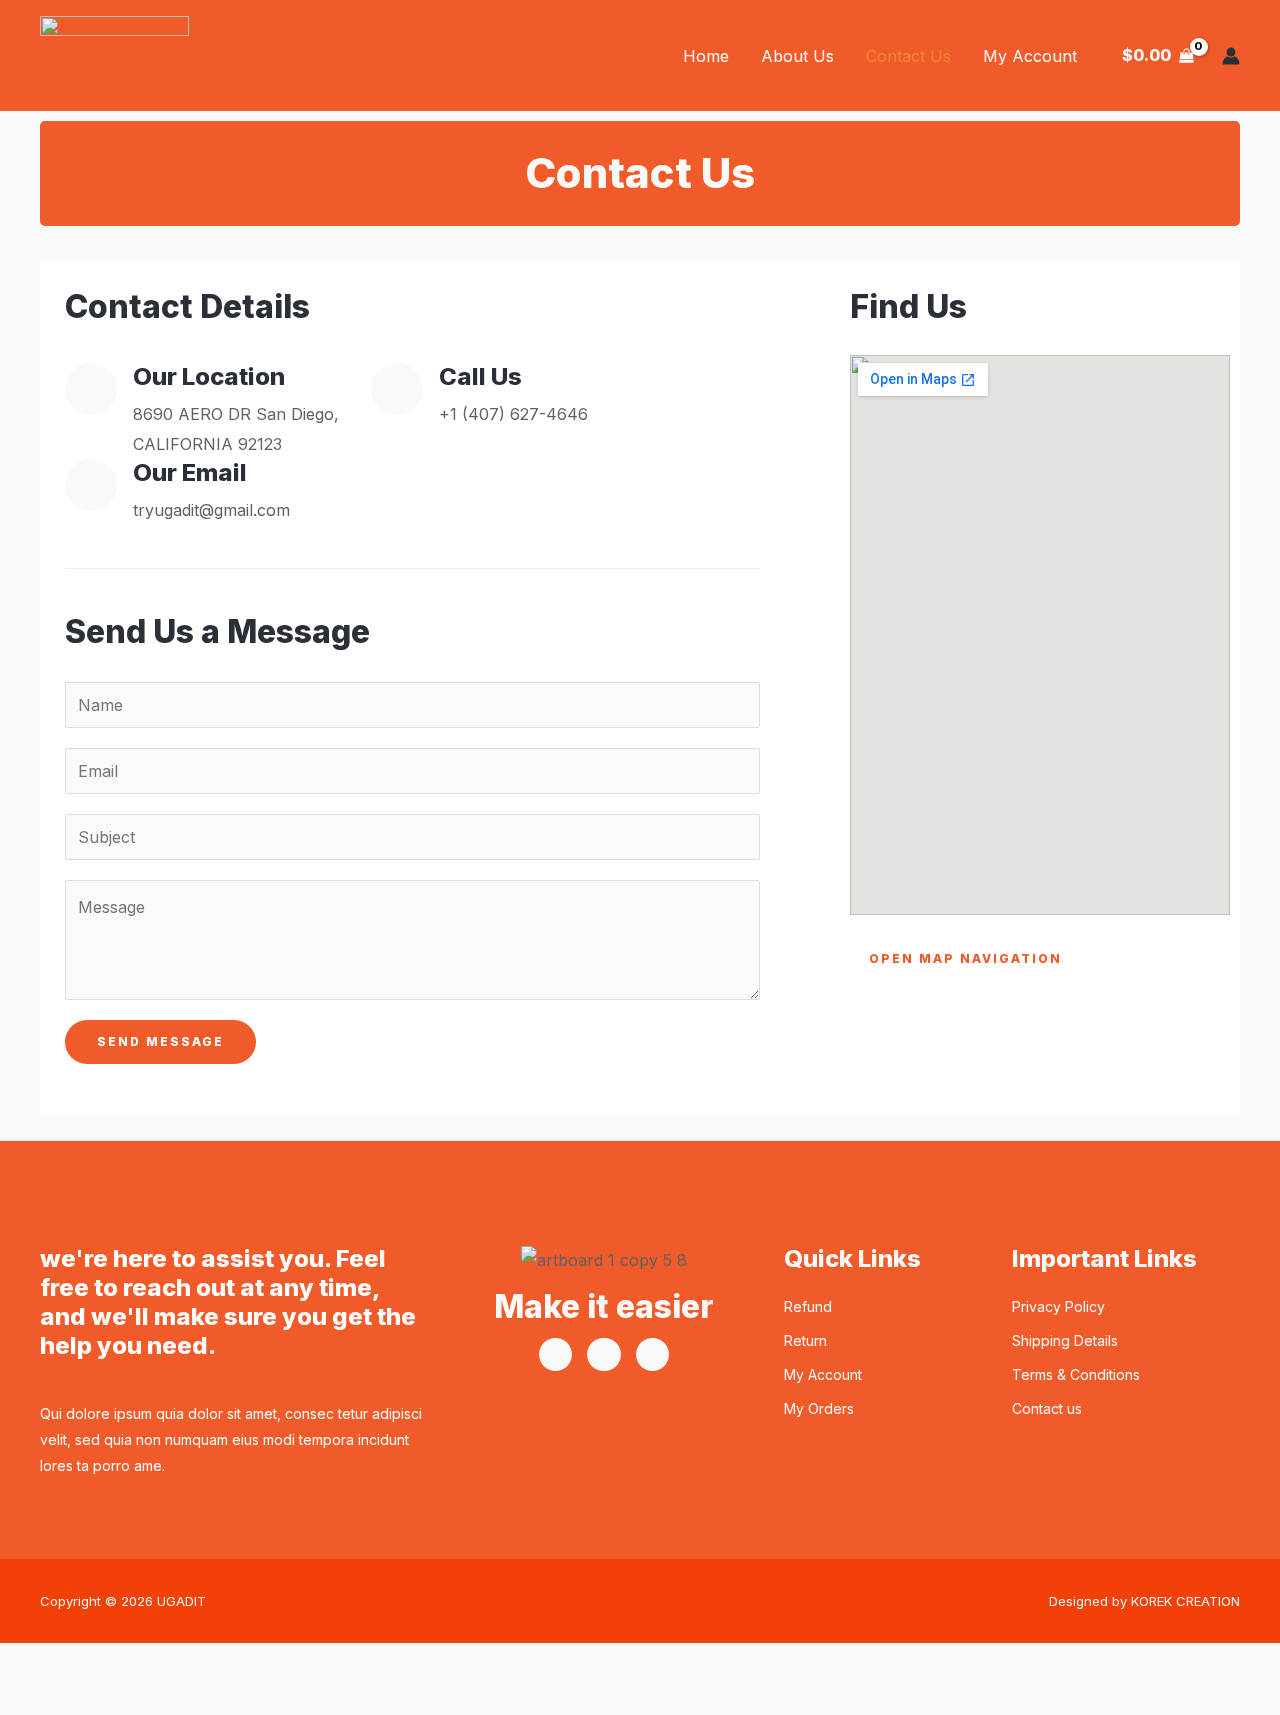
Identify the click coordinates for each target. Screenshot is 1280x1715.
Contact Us (908, 56)
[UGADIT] (114, 54)
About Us (797, 56)
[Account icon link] (1231, 56)
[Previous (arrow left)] (32, 1699)
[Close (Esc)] (239, 1663)
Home (706, 56)
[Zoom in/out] (32, 1663)
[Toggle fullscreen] (101, 1663)
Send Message (160, 1041)
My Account (1030, 56)
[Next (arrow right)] (101, 1699)
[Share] (170, 1663)
